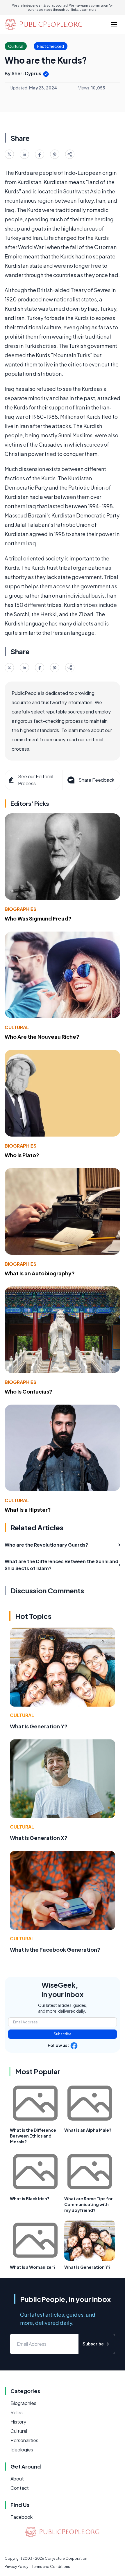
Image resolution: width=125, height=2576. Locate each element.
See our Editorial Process (36, 780)
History (18, 2422)
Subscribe (63, 2034)
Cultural (17, 1027)
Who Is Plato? (22, 1155)
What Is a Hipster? (28, 1510)
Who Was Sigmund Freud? (38, 918)
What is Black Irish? (30, 2199)
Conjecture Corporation (66, 2558)
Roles (17, 2412)
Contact (20, 2488)
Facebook (22, 2517)
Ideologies (22, 2450)
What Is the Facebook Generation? (55, 1949)
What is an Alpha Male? (88, 2130)
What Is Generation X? (39, 1838)
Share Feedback (96, 780)
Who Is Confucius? (28, 1391)
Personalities (24, 2440)
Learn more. (89, 10)
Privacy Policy (16, 2567)
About (17, 2479)
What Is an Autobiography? (40, 1273)
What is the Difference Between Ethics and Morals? (33, 2136)
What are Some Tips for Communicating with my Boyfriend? (89, 2204)
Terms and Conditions (51, 2567)
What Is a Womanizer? (33, 2267)
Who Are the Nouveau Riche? (42, 1037)
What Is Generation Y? (39, 1726)
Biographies (20, 909)
